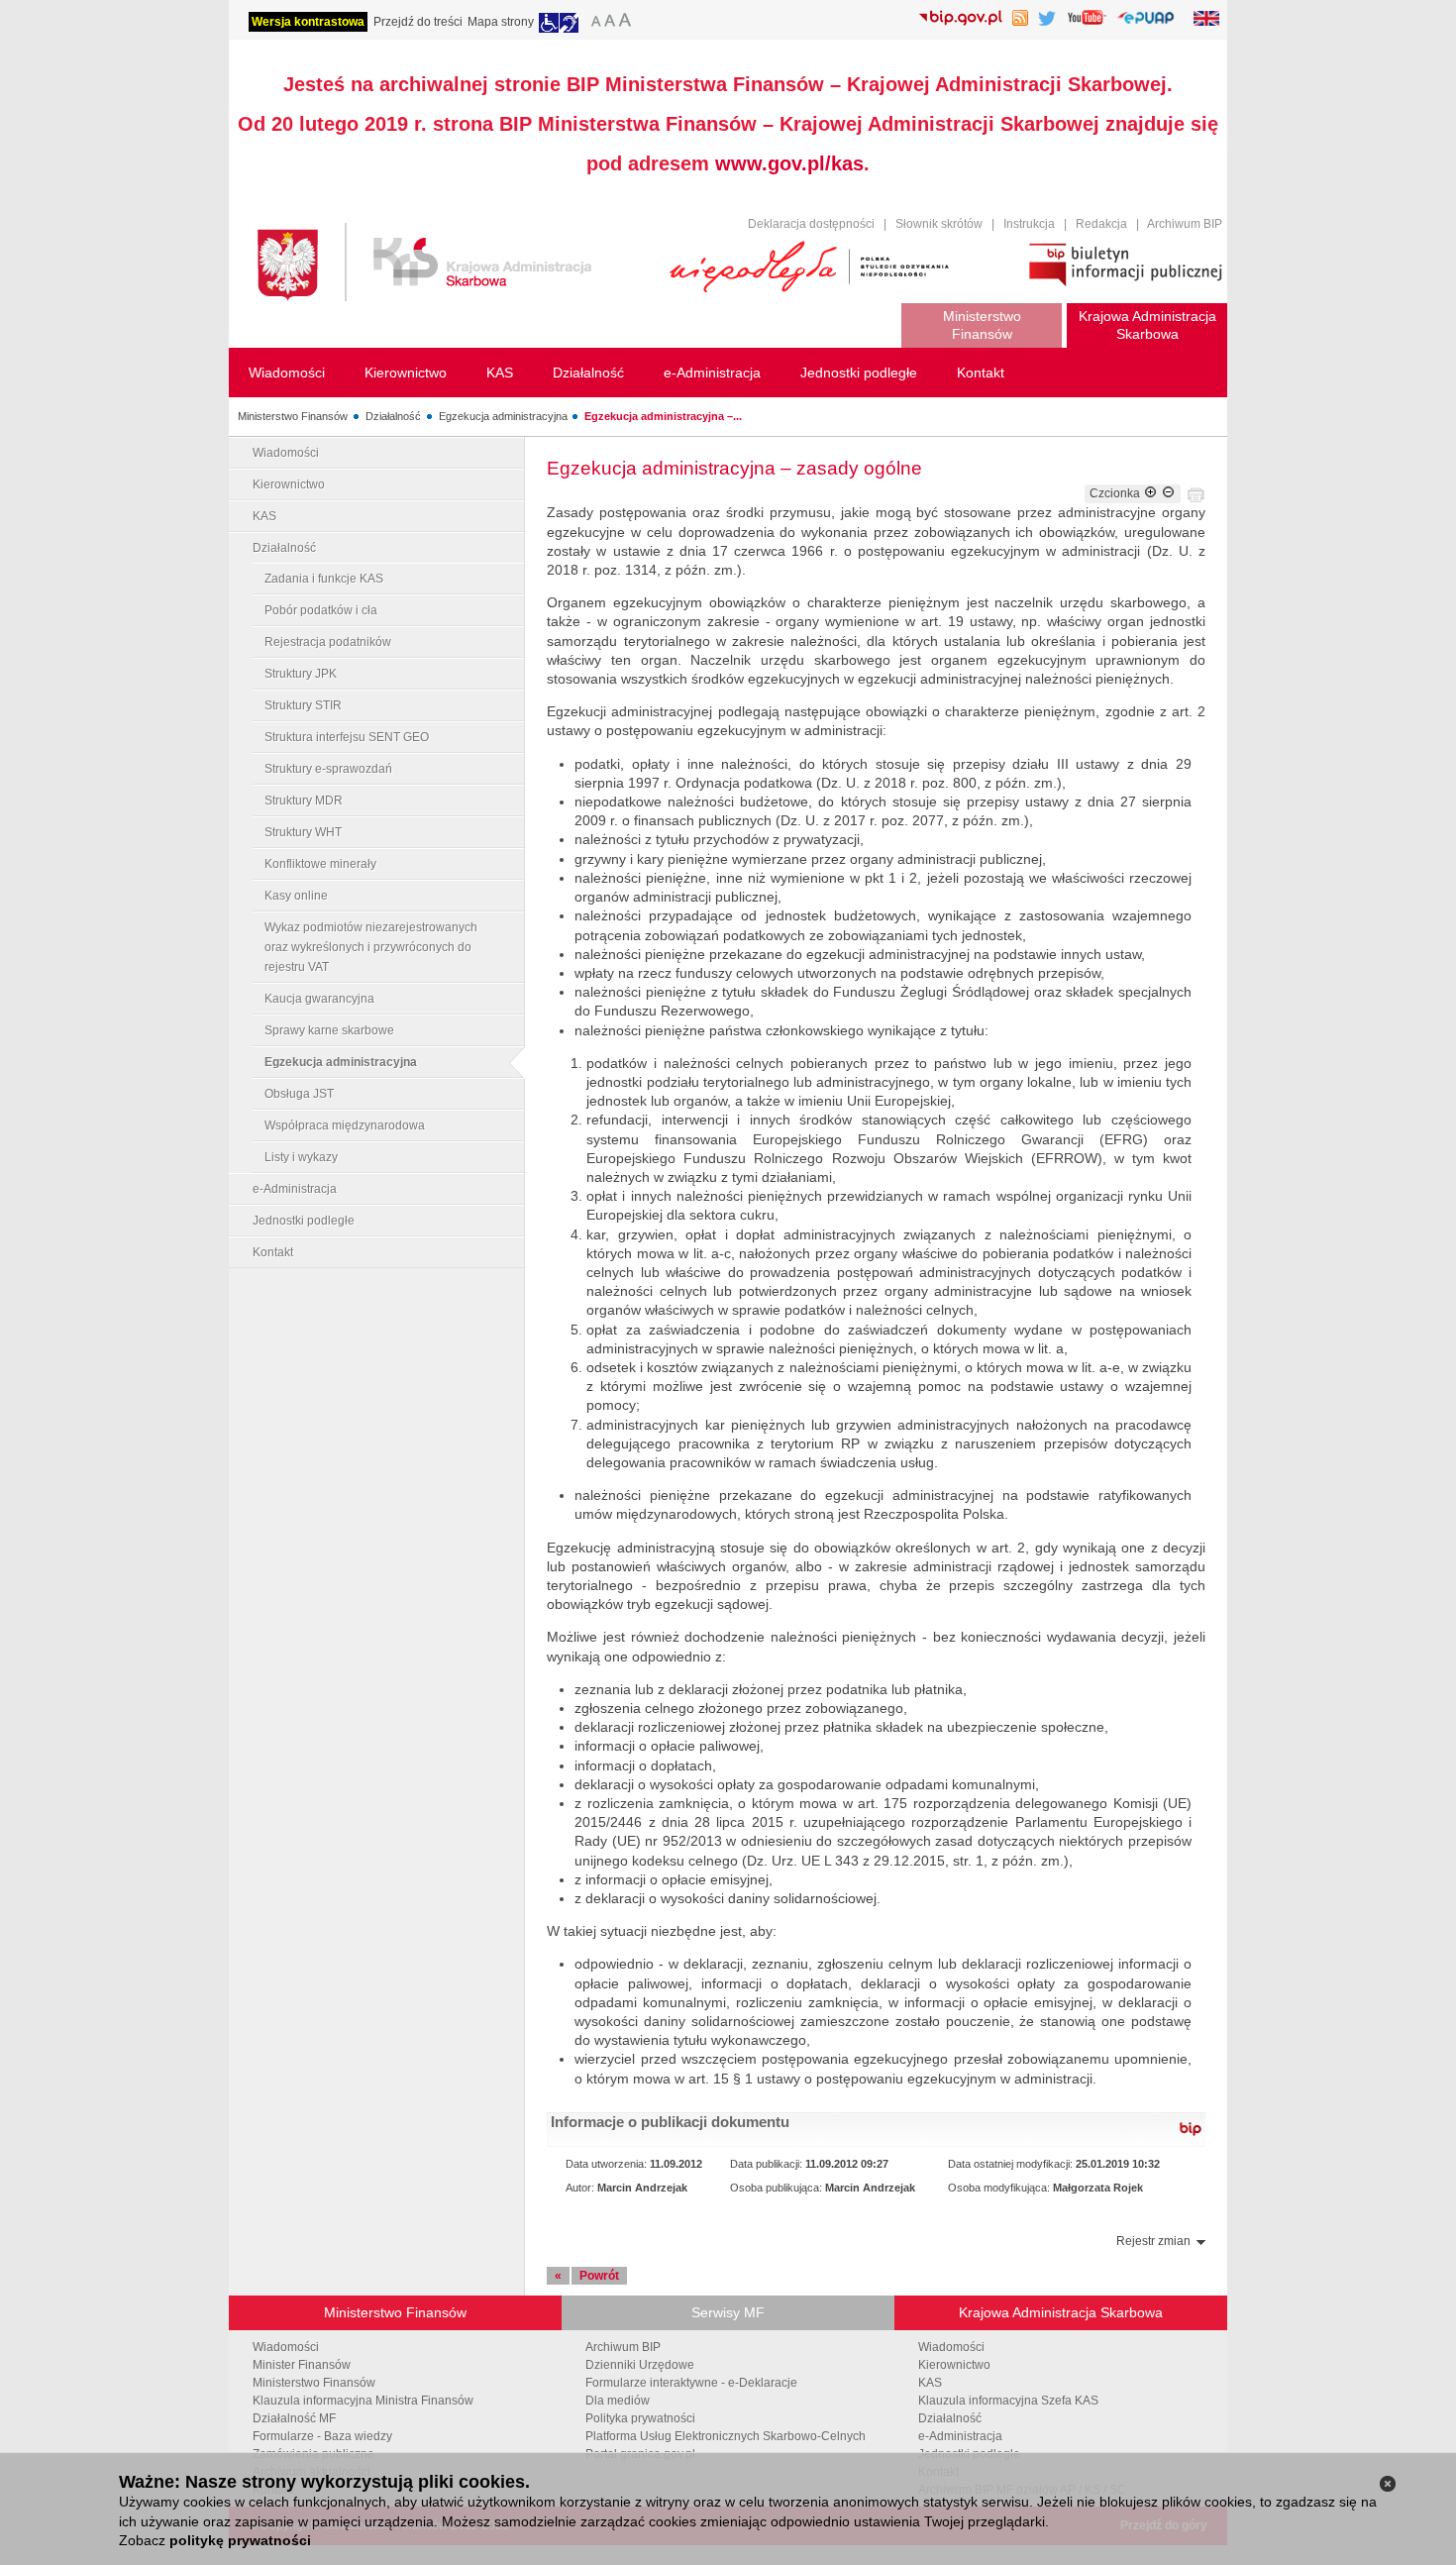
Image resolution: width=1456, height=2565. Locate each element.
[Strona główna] (448, 265)
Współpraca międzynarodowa (345, 1125)
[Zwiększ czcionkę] (1150, 493)
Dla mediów (618, 2401)
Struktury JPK (301, 674)
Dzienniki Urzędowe (640, 2365)
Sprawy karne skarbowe (329, 1030)
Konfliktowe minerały (320, 864)
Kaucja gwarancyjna (319, 999)
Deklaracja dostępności (811, 224)
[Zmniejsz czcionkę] (1168, 493)
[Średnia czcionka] (610, 23)
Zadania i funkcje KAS (324, 579)
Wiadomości (286, 453)
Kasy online (296, 896)
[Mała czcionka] (593, 23)
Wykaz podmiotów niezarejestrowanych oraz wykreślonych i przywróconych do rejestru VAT (371, 947)
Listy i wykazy (301, 1157)
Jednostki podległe (304, 1221)
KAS (264, 516)
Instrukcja (1029, 224)
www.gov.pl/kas (789, 163)
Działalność (393, 416)
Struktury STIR (303, 705)
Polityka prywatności (640, 2418)
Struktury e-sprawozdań (328, 769)
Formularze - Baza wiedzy (322, 2436)
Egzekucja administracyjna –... (663, 416)
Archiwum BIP (1185, 224)
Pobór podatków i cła (321, 610)
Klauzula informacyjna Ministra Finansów (363, 2401)
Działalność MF (294, 2418)
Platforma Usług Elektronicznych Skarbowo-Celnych (726, 2436)
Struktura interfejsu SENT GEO (347, 737)
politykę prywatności (240, 2540)
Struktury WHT (303, 832)
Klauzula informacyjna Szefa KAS (1008, 2401)
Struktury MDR (304, 801)
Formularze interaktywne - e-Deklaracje (691, 2383)
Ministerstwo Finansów (293, 416)
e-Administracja (295, 1189)
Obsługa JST (299, 1094)
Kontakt (273, 1252)
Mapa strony (501, 22)
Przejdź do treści (418, 22)
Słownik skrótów (939, 224)
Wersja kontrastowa (308, 22)
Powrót (599, 2276)
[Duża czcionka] (628, 23)
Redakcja (1101, 224)
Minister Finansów (302, 2365)
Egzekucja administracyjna (503, 416)
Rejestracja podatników (328, 642)
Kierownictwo (289, 484)
